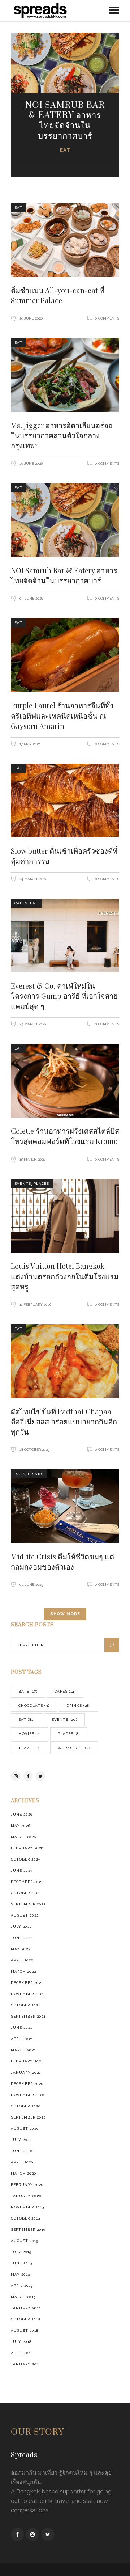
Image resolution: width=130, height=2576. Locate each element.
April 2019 (22, 2286)
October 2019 (25, 2218)
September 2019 (28, 2229)
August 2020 (25, 2129)
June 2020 (22, 2151)
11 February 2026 (35, 1304)
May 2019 (20, 2274)
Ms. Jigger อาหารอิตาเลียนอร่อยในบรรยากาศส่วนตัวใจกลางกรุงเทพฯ (62, 435)
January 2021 (26, 2072)
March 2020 (24, 2173)
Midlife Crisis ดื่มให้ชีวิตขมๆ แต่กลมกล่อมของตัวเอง (62, 1561)
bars (20, 1474)
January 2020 (26, 2196)
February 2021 (27, 2061)
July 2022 (21, 1927)
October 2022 (26, 1893)
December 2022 (27, 1882)
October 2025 (26, 1859)
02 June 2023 (31, 1585)
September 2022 (28, 1904)
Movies (30, 1734)
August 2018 (25, 2330)
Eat (65, 150)
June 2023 (22, 1870)
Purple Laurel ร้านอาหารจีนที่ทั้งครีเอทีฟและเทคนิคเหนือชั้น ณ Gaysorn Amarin (62, 715)
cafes (21, 903)
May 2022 (21, 1949)
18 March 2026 (32, 1159)
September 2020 (29, 2117)
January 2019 (26, 2308)
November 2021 (27, 1994)
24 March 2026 (32, 879)
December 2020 (27, 2084)
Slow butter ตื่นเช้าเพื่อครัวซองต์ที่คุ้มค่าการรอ (64, 856)
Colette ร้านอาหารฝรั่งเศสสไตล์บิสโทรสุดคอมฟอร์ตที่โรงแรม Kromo (65, 1136)
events (23, 1184)
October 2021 (25, 2005)
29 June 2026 (31, 318)
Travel (30, 1748)
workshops (74, 1748)
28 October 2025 (34, 1450)
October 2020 (26, 2106)
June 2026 (22, 1814)
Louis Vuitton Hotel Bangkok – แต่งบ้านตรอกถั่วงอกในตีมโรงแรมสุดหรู (65, 1276)
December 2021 (27, 1983)
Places (41, 1184)
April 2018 (22, 2353)
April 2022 (22, 1960)
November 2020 (28, 2095)
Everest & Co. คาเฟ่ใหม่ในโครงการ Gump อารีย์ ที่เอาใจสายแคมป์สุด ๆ (64, 996)
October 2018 (25, 2319)
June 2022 (22, 1938)
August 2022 (25, 1915)
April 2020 (22, 2162)
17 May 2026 (29, 744)
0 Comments (107, 318)
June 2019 (21, 2263)
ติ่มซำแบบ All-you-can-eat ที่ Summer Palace (58, 295)
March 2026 (23, 1837)
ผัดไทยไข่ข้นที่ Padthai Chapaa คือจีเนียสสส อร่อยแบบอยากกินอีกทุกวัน (64, 1421)
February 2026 (27, 1848)
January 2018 (26, 2364)
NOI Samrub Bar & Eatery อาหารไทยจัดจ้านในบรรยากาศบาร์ (65, 121)
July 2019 (21, 2252)
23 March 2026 (32, 1024)
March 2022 (23, 1971)
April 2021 (22, 2039)
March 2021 (23, 2050)
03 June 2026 (31, 598)
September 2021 (28, 2016)
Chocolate (34, 1705)
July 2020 (21, 2140)
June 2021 (21, 2028)
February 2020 (27, 2185)
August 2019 (25, 2241)
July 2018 (21, 2342)
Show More (65, 1614)
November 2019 (27, 2207)
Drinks (36, 1474)
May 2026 (21, 1826)
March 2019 (23, 2297)
